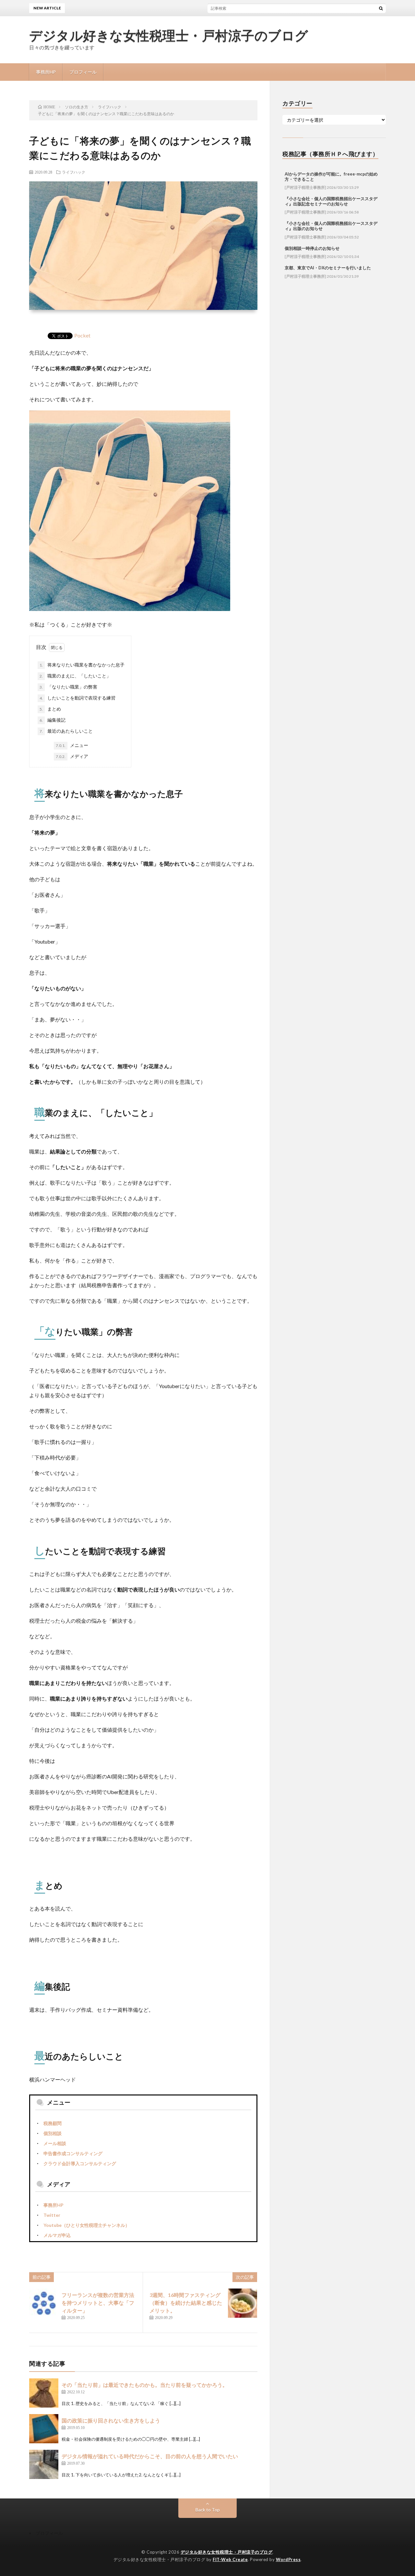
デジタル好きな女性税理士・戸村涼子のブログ (169, 36)
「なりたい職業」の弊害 (68, 687)
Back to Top (208, 2510)
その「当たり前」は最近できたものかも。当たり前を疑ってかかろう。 (145, 2385)
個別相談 (53, 2133)
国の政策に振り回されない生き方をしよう (111, 2420)
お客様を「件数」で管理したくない (219, 8)
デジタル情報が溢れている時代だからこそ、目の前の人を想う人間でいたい (150, 2456)
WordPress (288, 2559)
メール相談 (55, 2143)
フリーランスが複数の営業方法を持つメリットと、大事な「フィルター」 (98, 2303)
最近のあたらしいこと (66, 731)
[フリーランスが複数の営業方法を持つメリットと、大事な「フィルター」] (44, 2303)
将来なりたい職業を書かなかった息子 (82, 665)
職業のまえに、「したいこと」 (75, 676)
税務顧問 (53, 2123)
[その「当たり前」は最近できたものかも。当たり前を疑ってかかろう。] (44, 2393)
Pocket (82, 335)
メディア (72, 756)
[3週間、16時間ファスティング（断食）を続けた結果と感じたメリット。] (243, 2303)
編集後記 (53, 720)
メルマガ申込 (57, 2235)
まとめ (50, 709)
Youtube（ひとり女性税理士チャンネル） (87, 2225)
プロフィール (83, 72)
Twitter (52, 2215)
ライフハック (74, 172)
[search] (381, 8)
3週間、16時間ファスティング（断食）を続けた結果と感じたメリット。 (186, 2303)
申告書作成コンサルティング (73, 2153)
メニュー (72, 745)
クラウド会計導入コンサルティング (80, 2163)
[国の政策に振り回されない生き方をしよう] (44, 2429)
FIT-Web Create (230, 2559)
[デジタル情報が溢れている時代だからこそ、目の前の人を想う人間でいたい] (44, 2464)
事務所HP (46, 72)
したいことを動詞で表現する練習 (77, 698)
